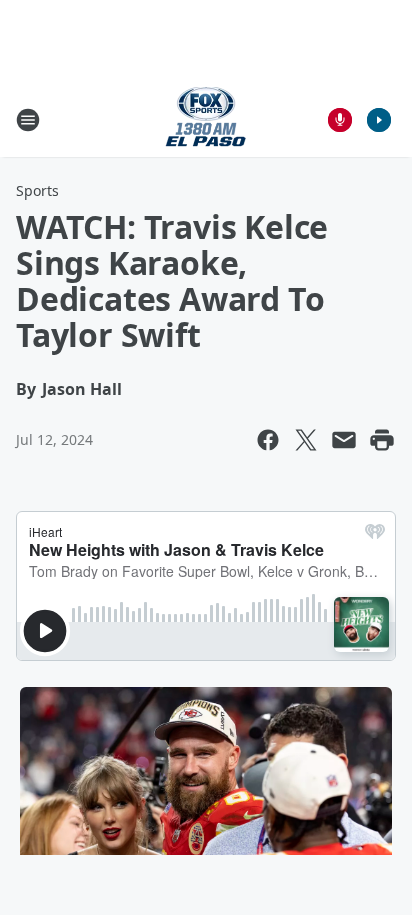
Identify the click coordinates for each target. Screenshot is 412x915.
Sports (37, 190)
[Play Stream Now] (379, 120)
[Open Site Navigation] (28, 120)
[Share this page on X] (306, 440)
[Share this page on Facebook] (268, 440)
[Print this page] (382, 440)
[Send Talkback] (340, 120)
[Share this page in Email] (344, 440)
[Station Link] (206, 119)
